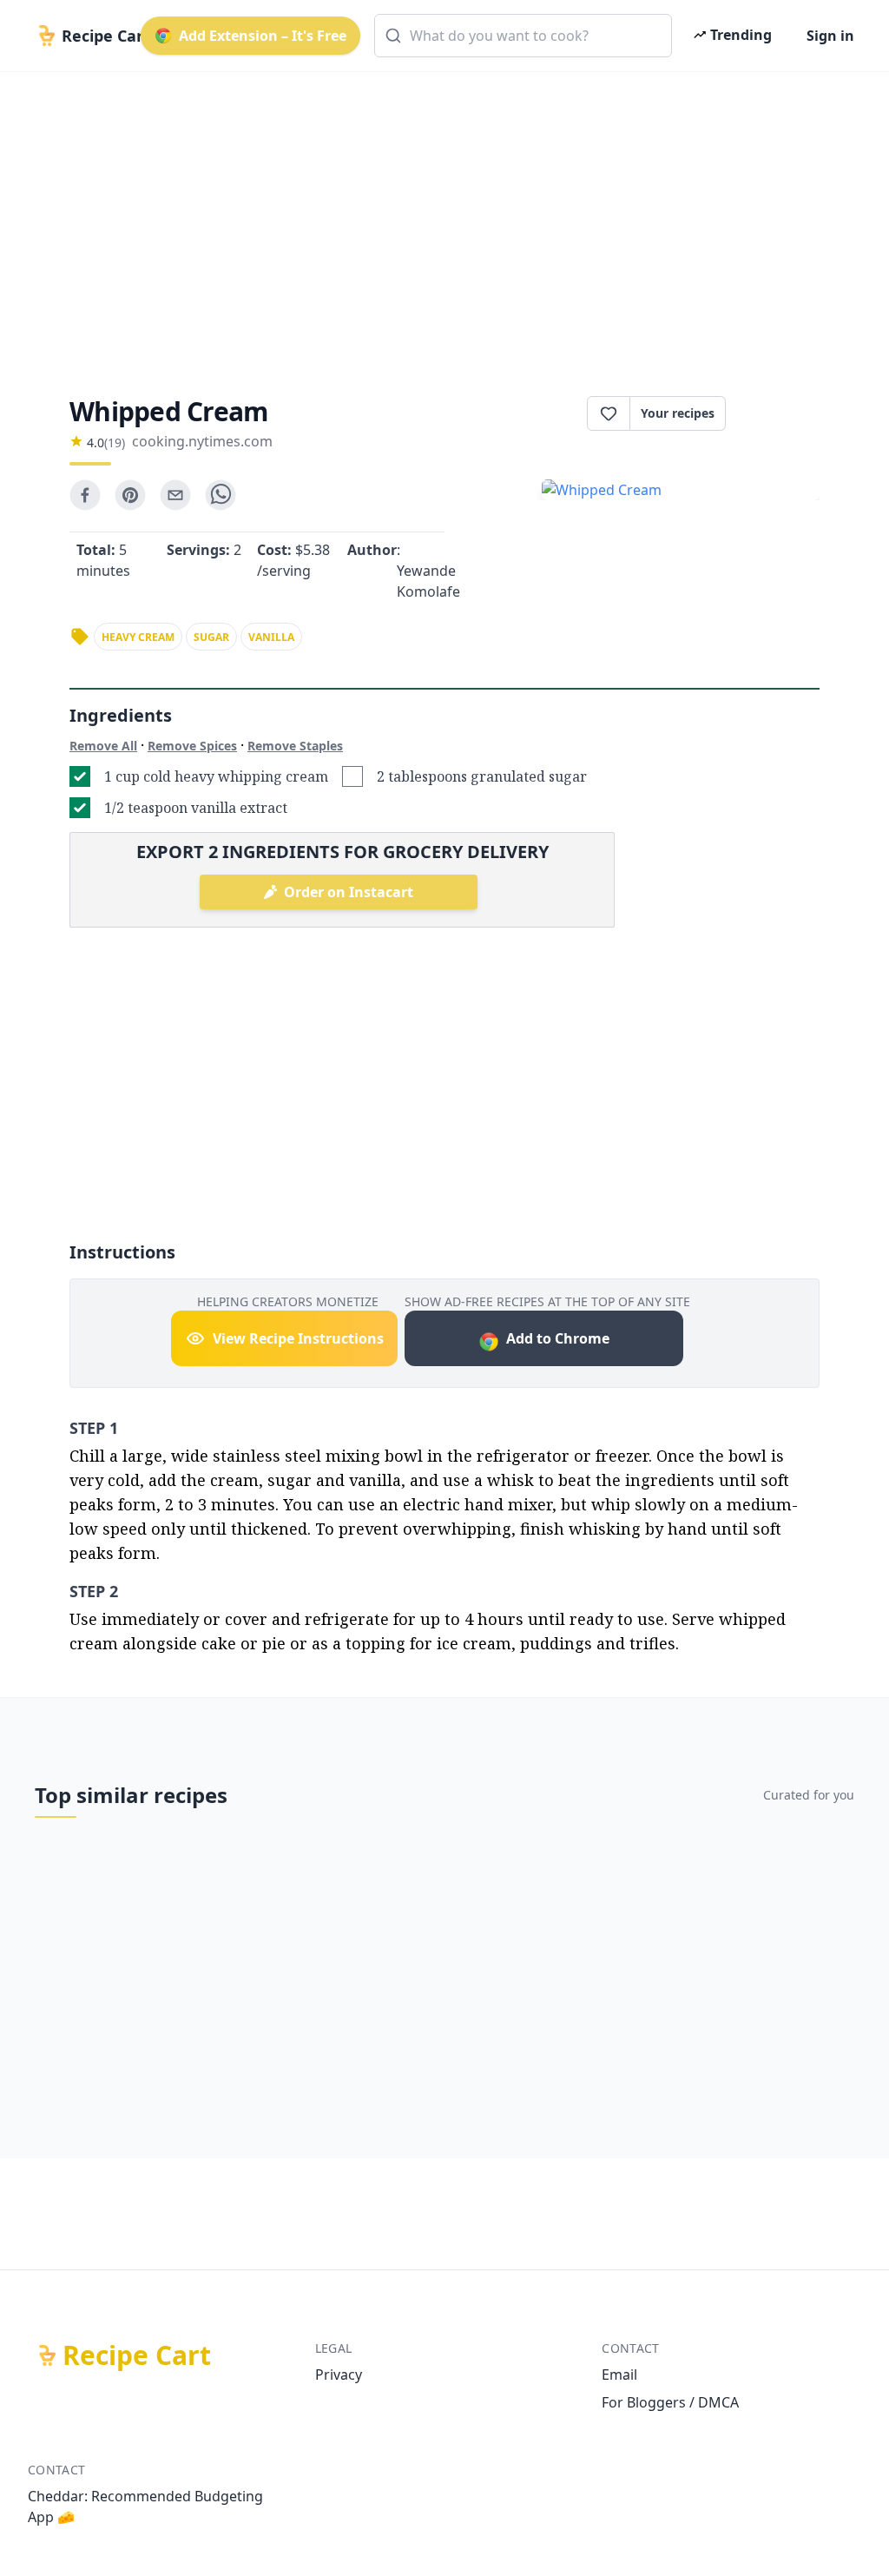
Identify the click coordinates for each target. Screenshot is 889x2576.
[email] (175, 495)
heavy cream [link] (138, 637)
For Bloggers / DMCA (670, 2402)
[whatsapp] (221, 495)
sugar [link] (211, 637)
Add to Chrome (558, 1338)
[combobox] (523, 36)
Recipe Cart (137, 2355)
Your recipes (678, 413)
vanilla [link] (271, 637)
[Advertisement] (444, 219)
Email (619, 2375)
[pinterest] (130, 495)
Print (781, 413)
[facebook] (85, 495)
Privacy (339, 2375)
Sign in (830, 36)
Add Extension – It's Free (263, 36)
